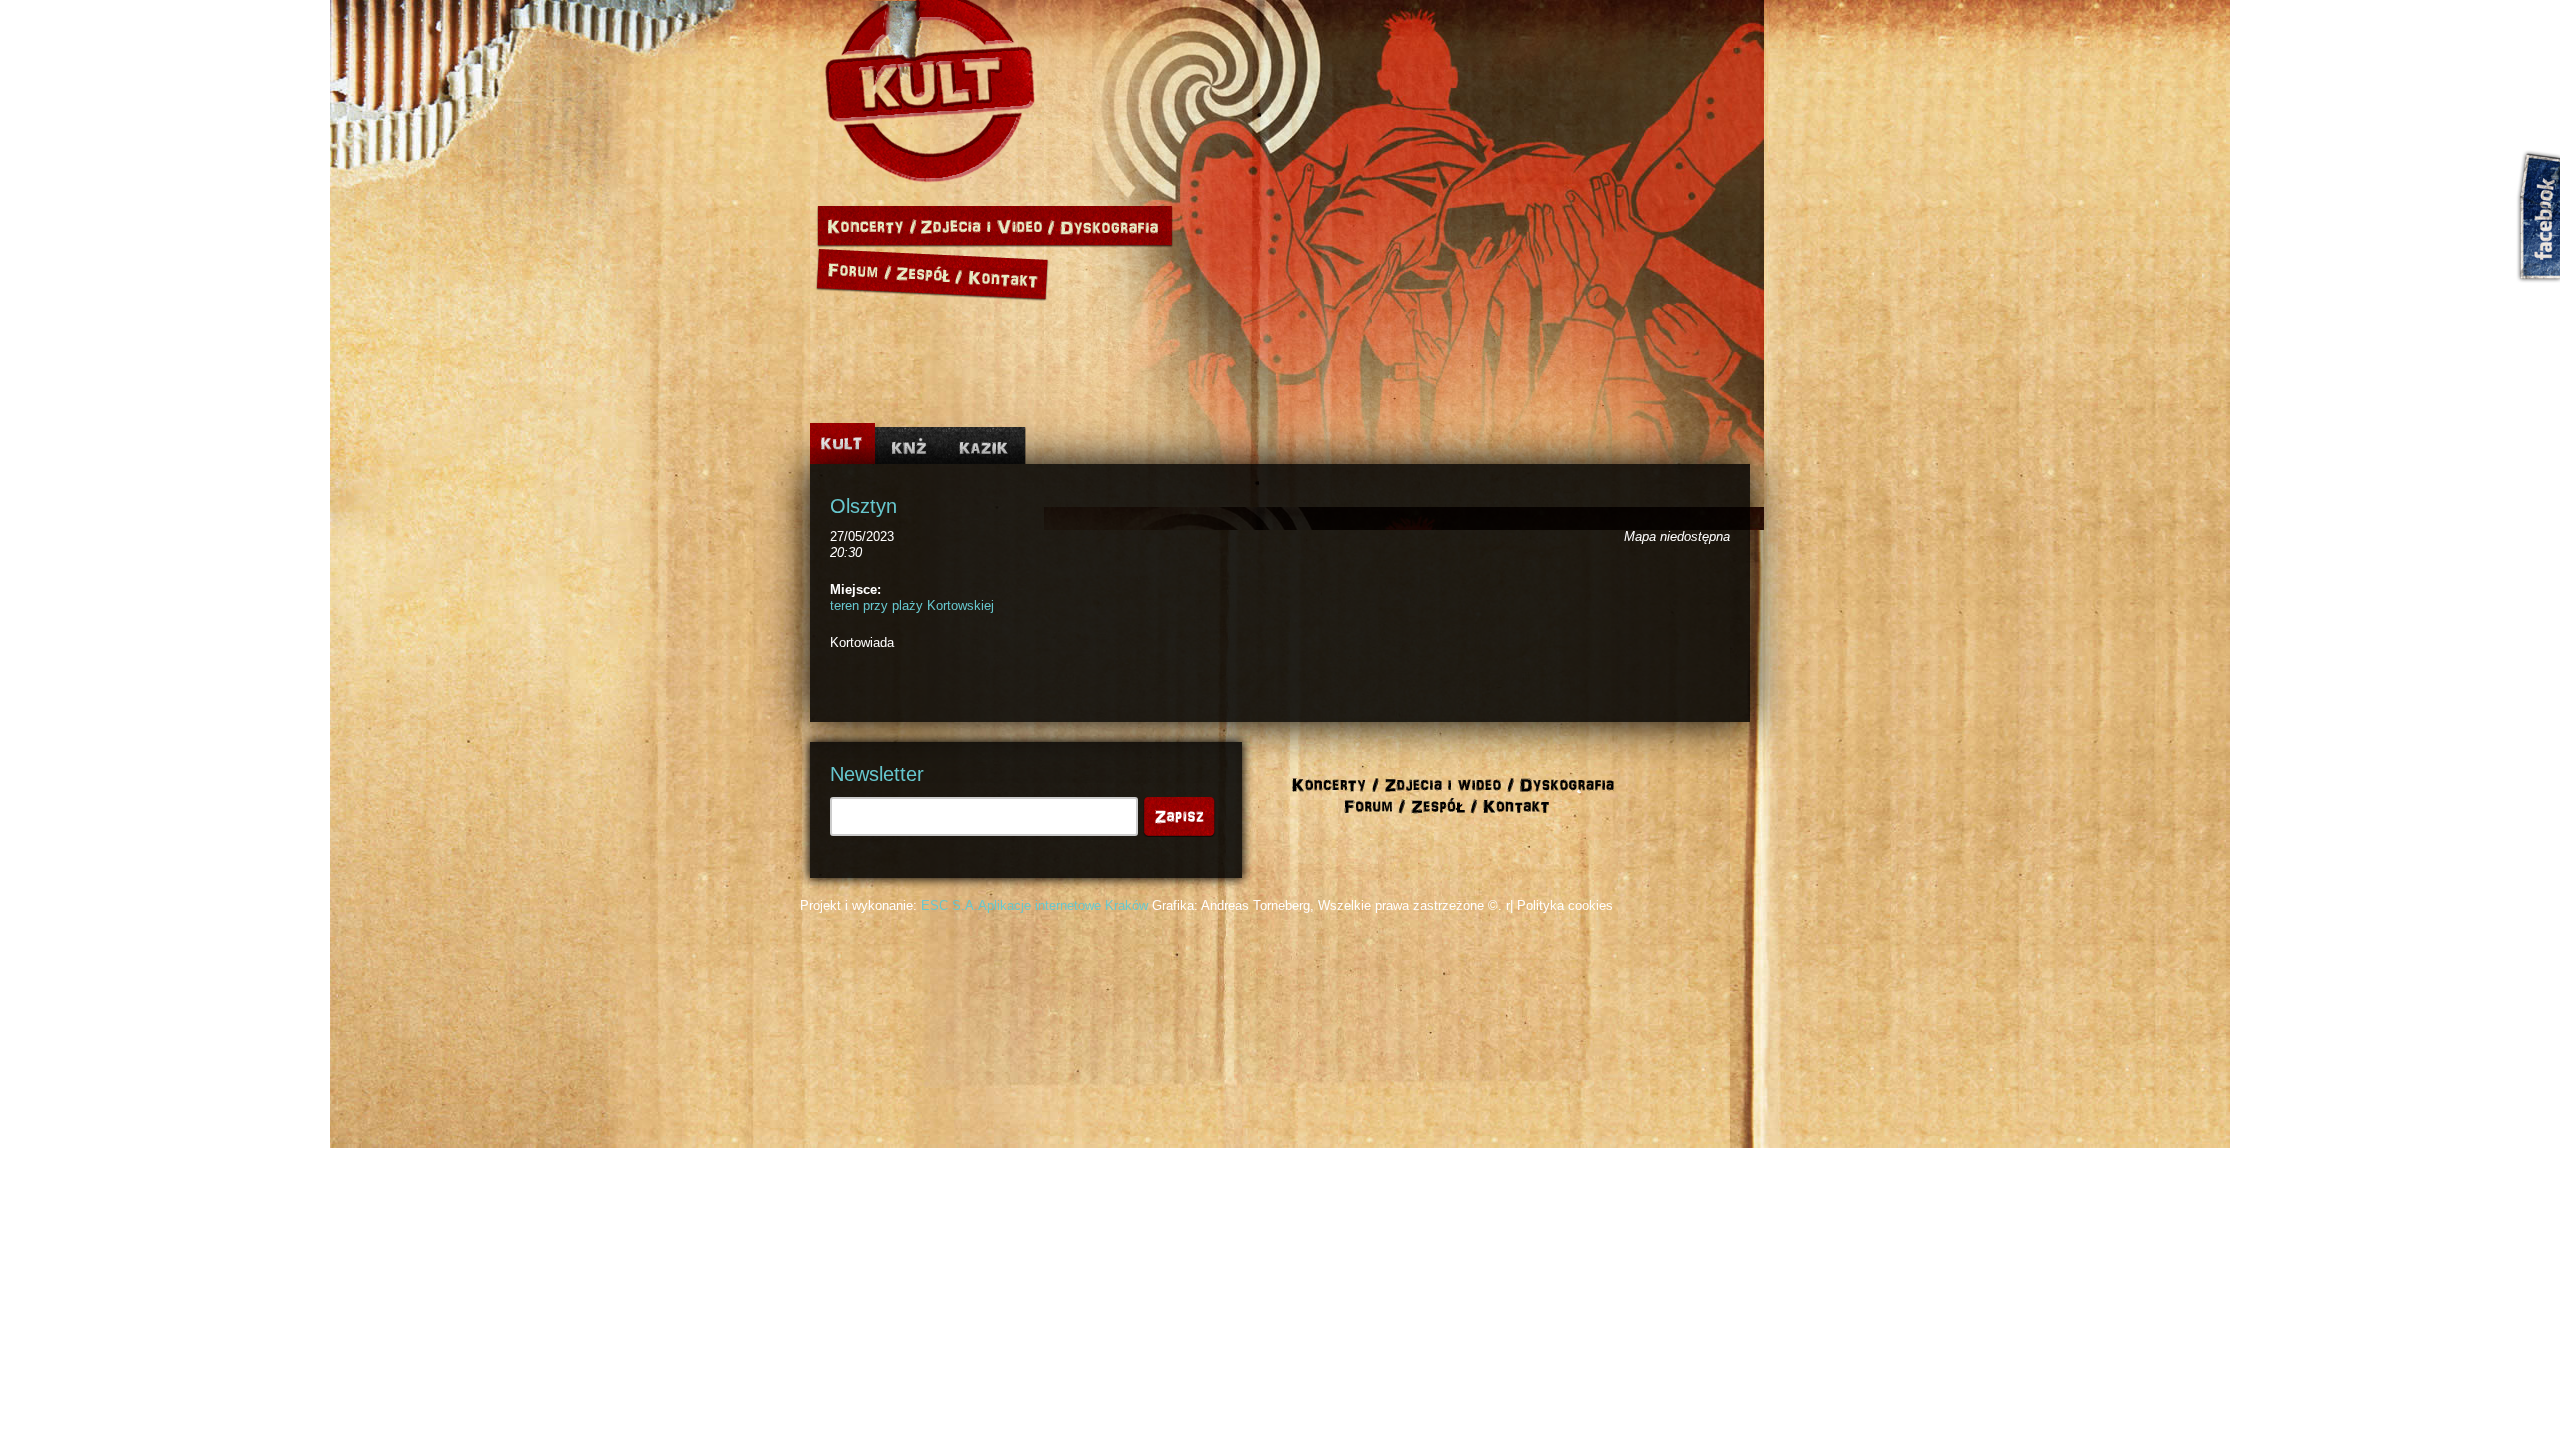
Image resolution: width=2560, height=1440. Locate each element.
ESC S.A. (949, 905)
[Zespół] (930, 271)
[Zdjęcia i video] (988, 226)
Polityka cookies (1565, 905)
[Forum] (854, 271)
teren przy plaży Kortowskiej (912, 605)
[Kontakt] (1006, 271)
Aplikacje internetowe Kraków (1063, 905)
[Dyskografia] (1114, 226)
